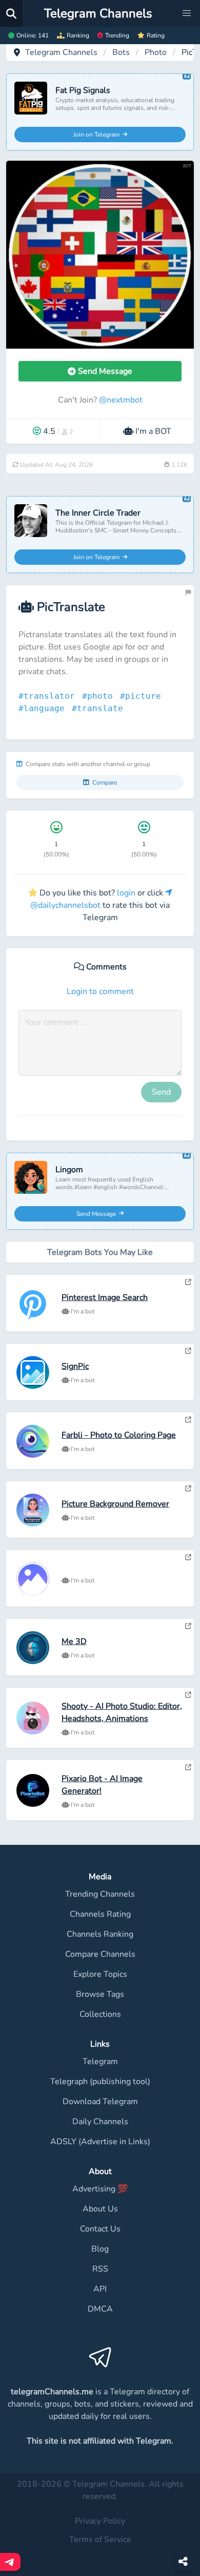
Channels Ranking (100, 1934)
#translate (100, 708)
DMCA (100, 2309)
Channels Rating (100, 1914)
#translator (49, 696)
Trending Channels (100, 1894)
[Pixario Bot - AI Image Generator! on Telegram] (188, 1767)
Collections (100, 2014)
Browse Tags (100, 1994)
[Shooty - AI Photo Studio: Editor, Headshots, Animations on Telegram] (188, 1695)
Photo (156, 52)
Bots (121, 52)
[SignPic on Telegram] (188, 1351)
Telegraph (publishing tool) (100, 2082)
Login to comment (100, 991)
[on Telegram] (188, 1557)
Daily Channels (100, 2122)
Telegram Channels (61, 52)
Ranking (78, 35)
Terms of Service (100, 2540)
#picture (143, 696)
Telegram (100, 2062)
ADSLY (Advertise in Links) (100, 2142)
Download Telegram (100, 2102)
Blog (100, 2249)
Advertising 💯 (100, 2189)
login (126, 893)
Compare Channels (100, 1954)
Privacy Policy (100, 2521)
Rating (156, 35)
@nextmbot (121, 400)
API (100, 2289)
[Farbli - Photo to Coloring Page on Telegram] (188, 1420)
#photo (100, 696)
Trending (117, 35)
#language (44, 708)
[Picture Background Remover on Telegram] (188, 1489)
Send (161, 1092)
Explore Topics (100, 1974)
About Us (100, 2209)
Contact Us (100, 2229)
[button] (187, 13)
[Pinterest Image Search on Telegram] (188, 1282)
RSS (100, 2269)
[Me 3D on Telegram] (188, 1626)
